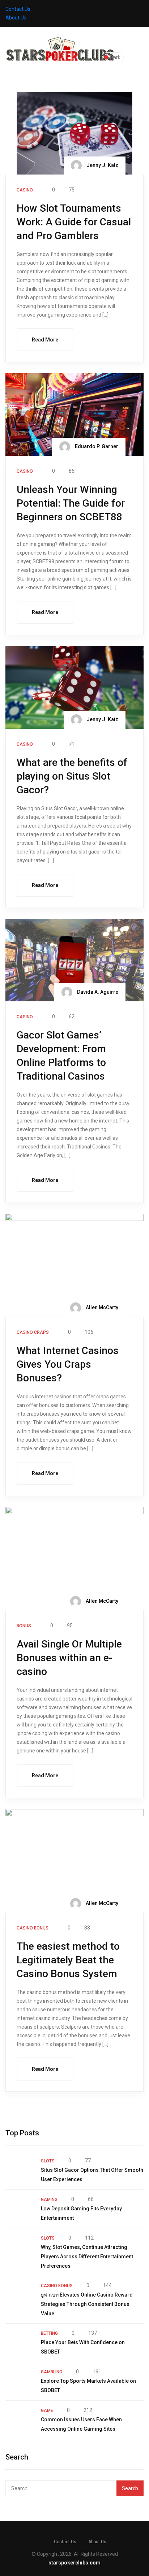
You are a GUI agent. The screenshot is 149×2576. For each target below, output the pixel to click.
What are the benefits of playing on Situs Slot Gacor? (72, 776)
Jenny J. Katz (102, 165)
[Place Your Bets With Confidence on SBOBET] (20, 2343)
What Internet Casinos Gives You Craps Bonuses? (68, 1364)
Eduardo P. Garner (96, 446)
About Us (16, 18)
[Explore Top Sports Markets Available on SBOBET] (20, 2381)
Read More (45, 340)
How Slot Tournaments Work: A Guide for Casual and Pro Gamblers (74, 222)
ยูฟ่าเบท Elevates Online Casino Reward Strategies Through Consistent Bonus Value (87, 2304)
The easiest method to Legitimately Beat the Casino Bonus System (68, 1960)
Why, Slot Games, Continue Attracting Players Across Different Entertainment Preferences (87, 2257)
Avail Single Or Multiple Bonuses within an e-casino (69, 1658)
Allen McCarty (101, 1307)
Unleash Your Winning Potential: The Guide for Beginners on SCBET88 (71, 503)
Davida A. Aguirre (97, 992)
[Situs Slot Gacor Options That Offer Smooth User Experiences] (20, 2170)
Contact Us (18, 9)
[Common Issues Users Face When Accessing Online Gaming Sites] (20, 2420)
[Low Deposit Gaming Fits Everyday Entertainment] (20, 2209)
